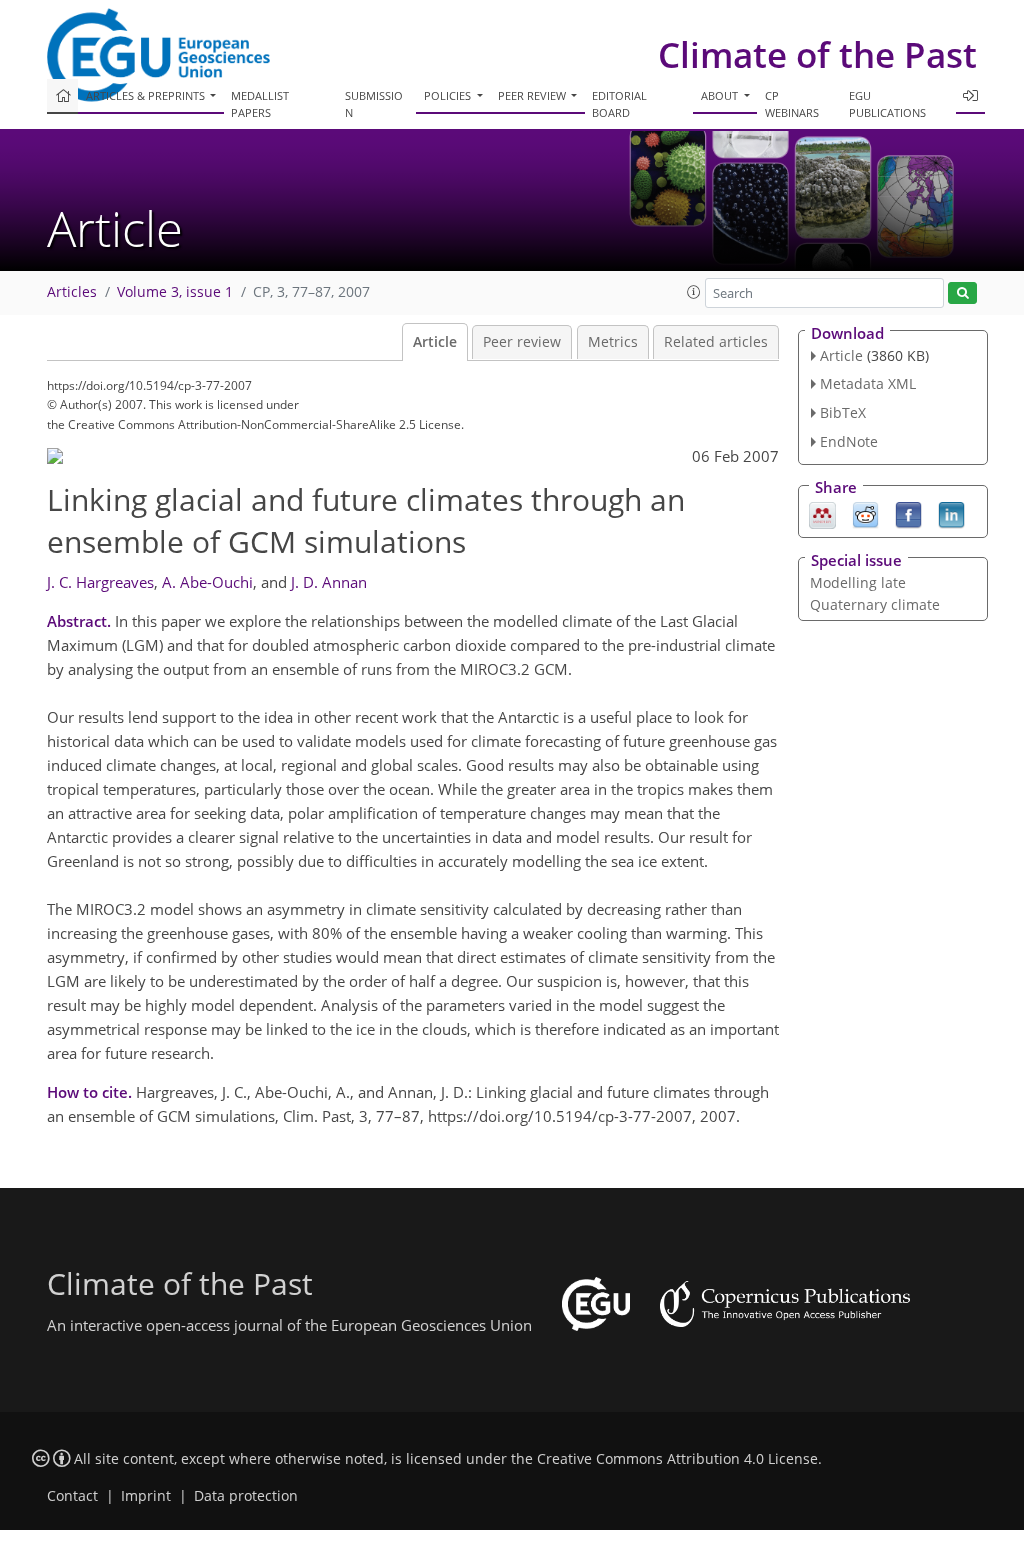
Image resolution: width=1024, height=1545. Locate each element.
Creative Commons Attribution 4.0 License (677, 1459)
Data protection (246, 1496)
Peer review (522, 342)
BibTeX (843, 412)
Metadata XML (868, 383)
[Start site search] (962, 293)
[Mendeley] (822, 513)
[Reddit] (865, 513)
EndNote (849, 441)
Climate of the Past (817, 54)
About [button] (721, 95)
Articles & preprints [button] (147, 95)
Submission (374, 104)
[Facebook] (908, 513)
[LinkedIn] (951, 513)
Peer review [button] (533, 95)
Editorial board (619, 104)
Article (435, 342)
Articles (72, 292)
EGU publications (887, 104)
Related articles (716, 342)
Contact (72, 1496)
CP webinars (792, 104)
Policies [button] (449, 95)
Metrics (613, 342)
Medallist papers (260, 104)
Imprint (146, 1496)
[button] (694, 292)
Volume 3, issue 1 (175, 292)
